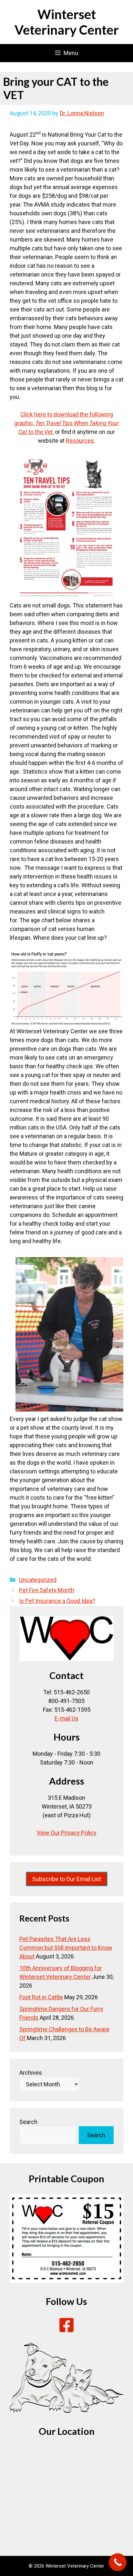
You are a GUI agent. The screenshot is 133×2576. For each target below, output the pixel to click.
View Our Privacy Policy (67, 1833)
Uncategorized (38, 1580)
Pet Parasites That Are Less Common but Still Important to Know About (66, 1948)
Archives (31, 2073)
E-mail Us (66, 1718)
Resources (80, 441)
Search (28, 2122)
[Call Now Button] (118, 2562)
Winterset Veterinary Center (67, 22)
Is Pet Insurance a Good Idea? (57, 1601)
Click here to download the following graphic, (66, 423)
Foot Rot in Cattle (41, 1997)
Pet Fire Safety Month (47, 1590)
